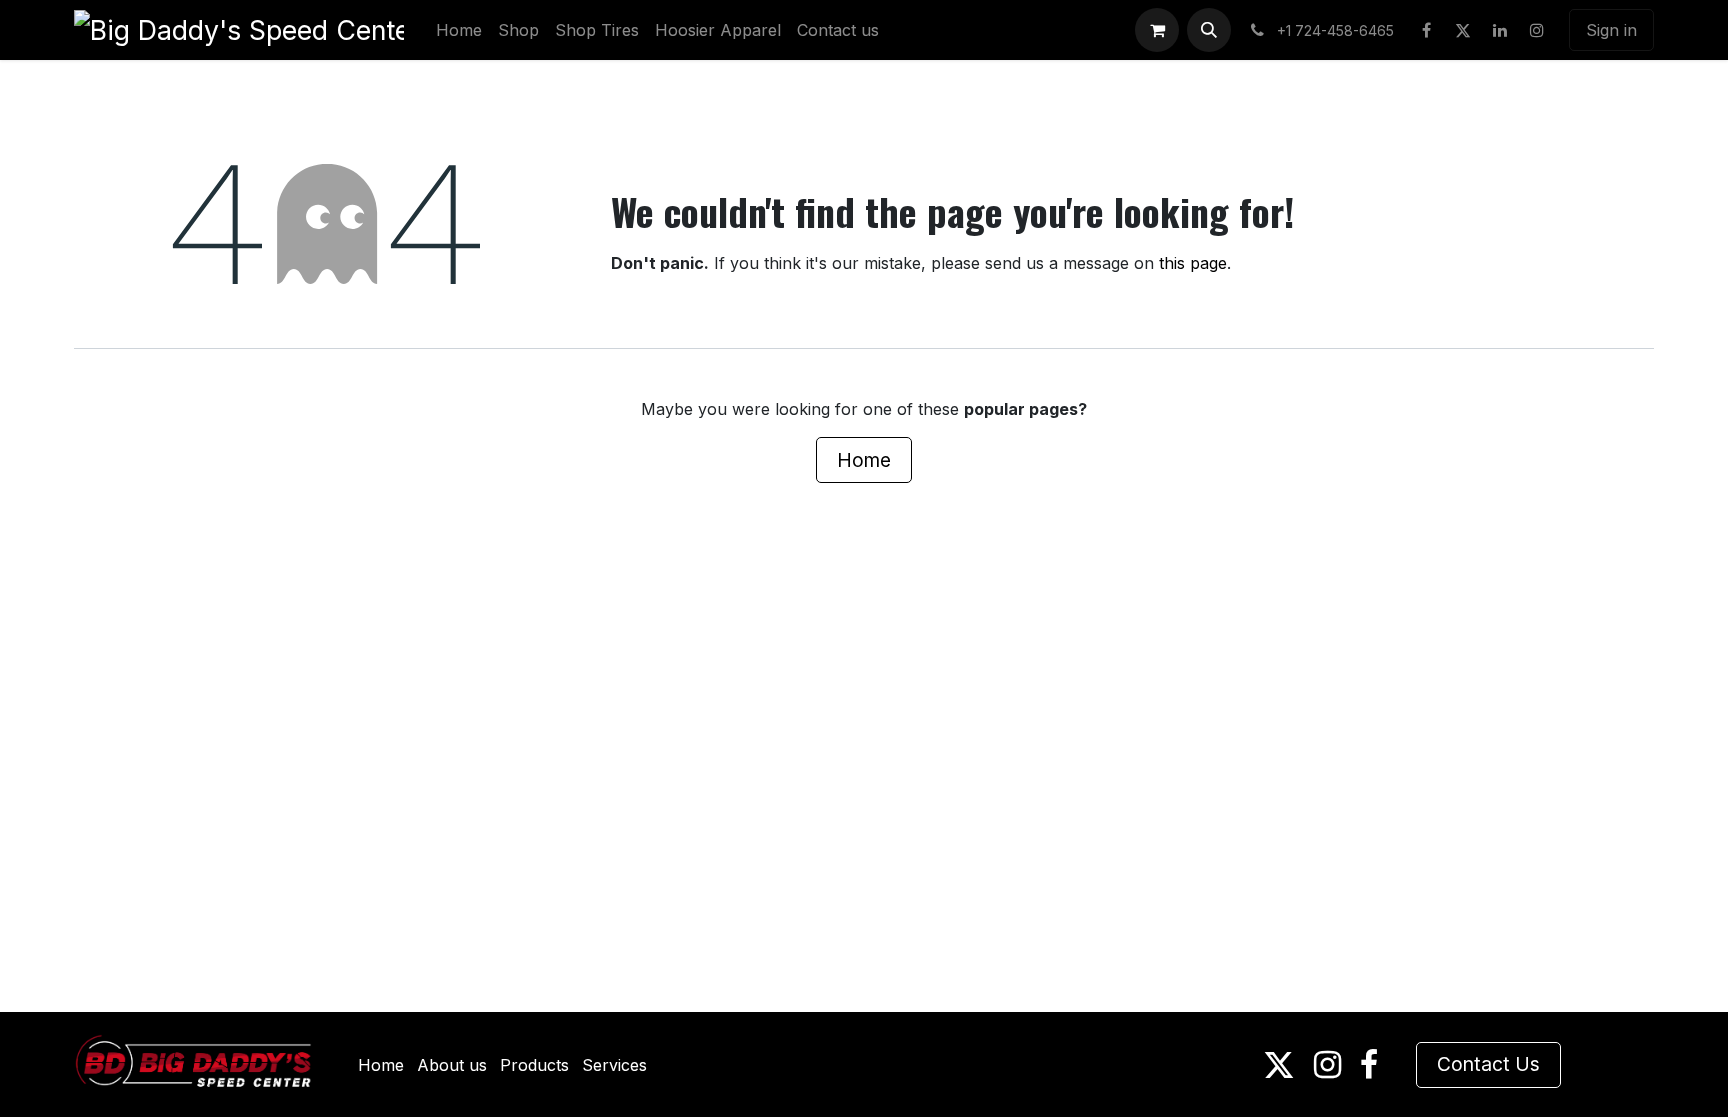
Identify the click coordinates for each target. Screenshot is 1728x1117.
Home (864, 460)
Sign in (1611, 30)
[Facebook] (1426, 30)
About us (452, 1065)
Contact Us (1488, 1064)
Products (534, 1065)
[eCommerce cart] (1157, 30)
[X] (1463, 30)
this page (1193, 263)
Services (614, 1065)
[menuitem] (459, 30)
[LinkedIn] (1500, 30)
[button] (1209, 30)
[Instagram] (1537, 30)
